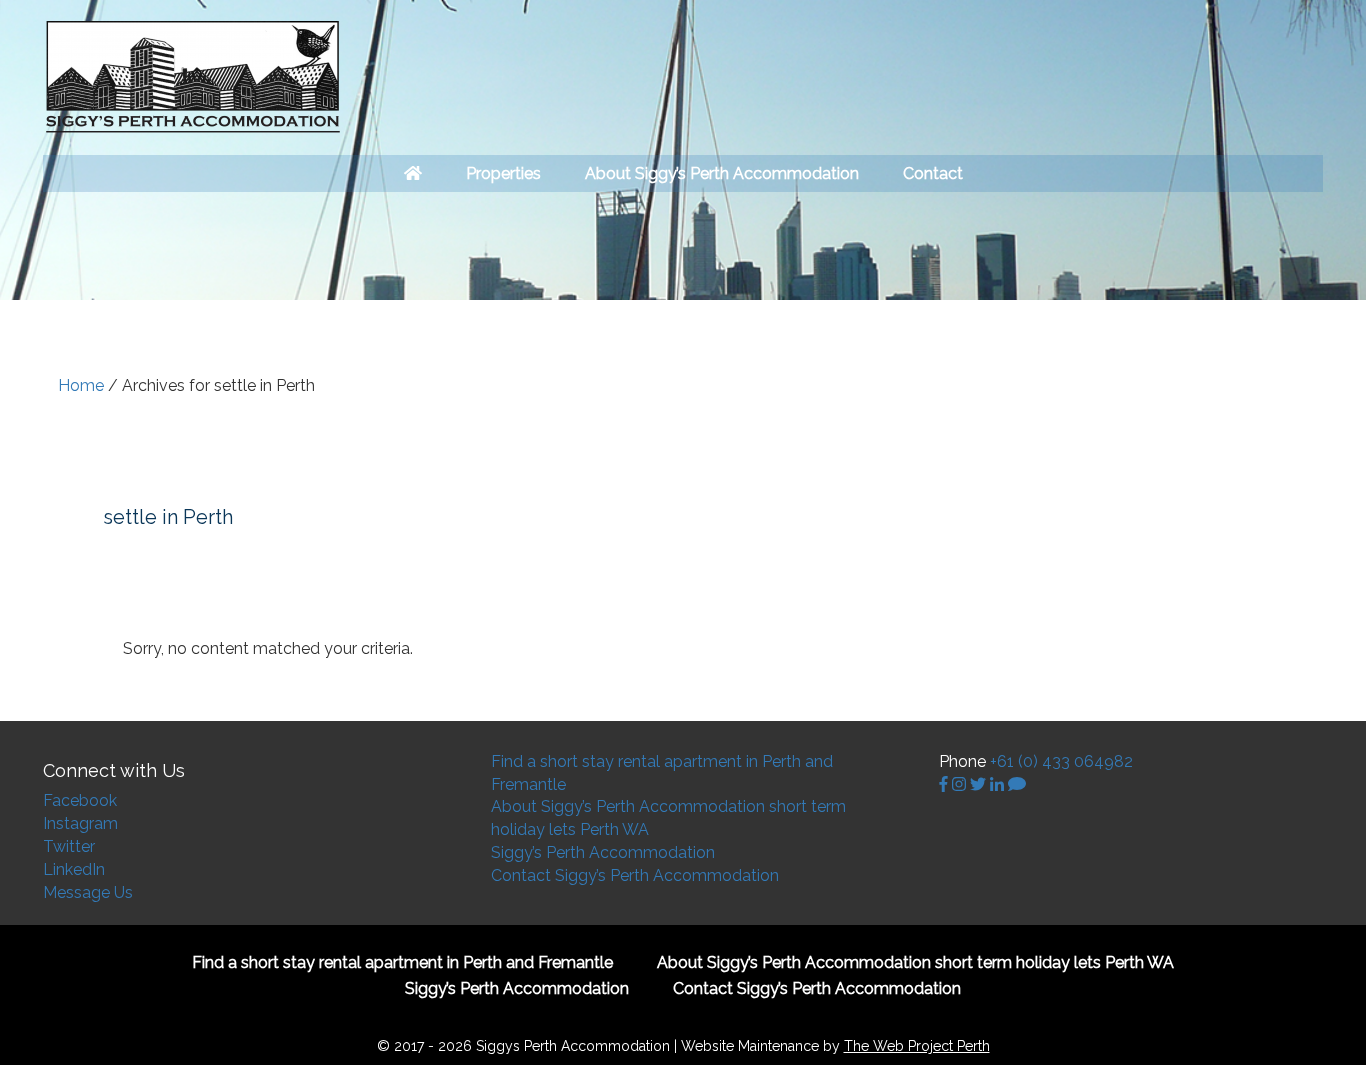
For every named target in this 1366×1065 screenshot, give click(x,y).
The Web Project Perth (917, 1046)
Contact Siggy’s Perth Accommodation (635, 875)
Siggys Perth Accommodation (193, 77)
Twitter (69, 846)
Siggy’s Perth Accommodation (603, 852)
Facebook (80, 800)
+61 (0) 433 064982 (1061, 761)
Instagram (80, 823)
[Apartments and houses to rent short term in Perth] (413, 173)
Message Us (88, 892)
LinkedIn (74, 869)
